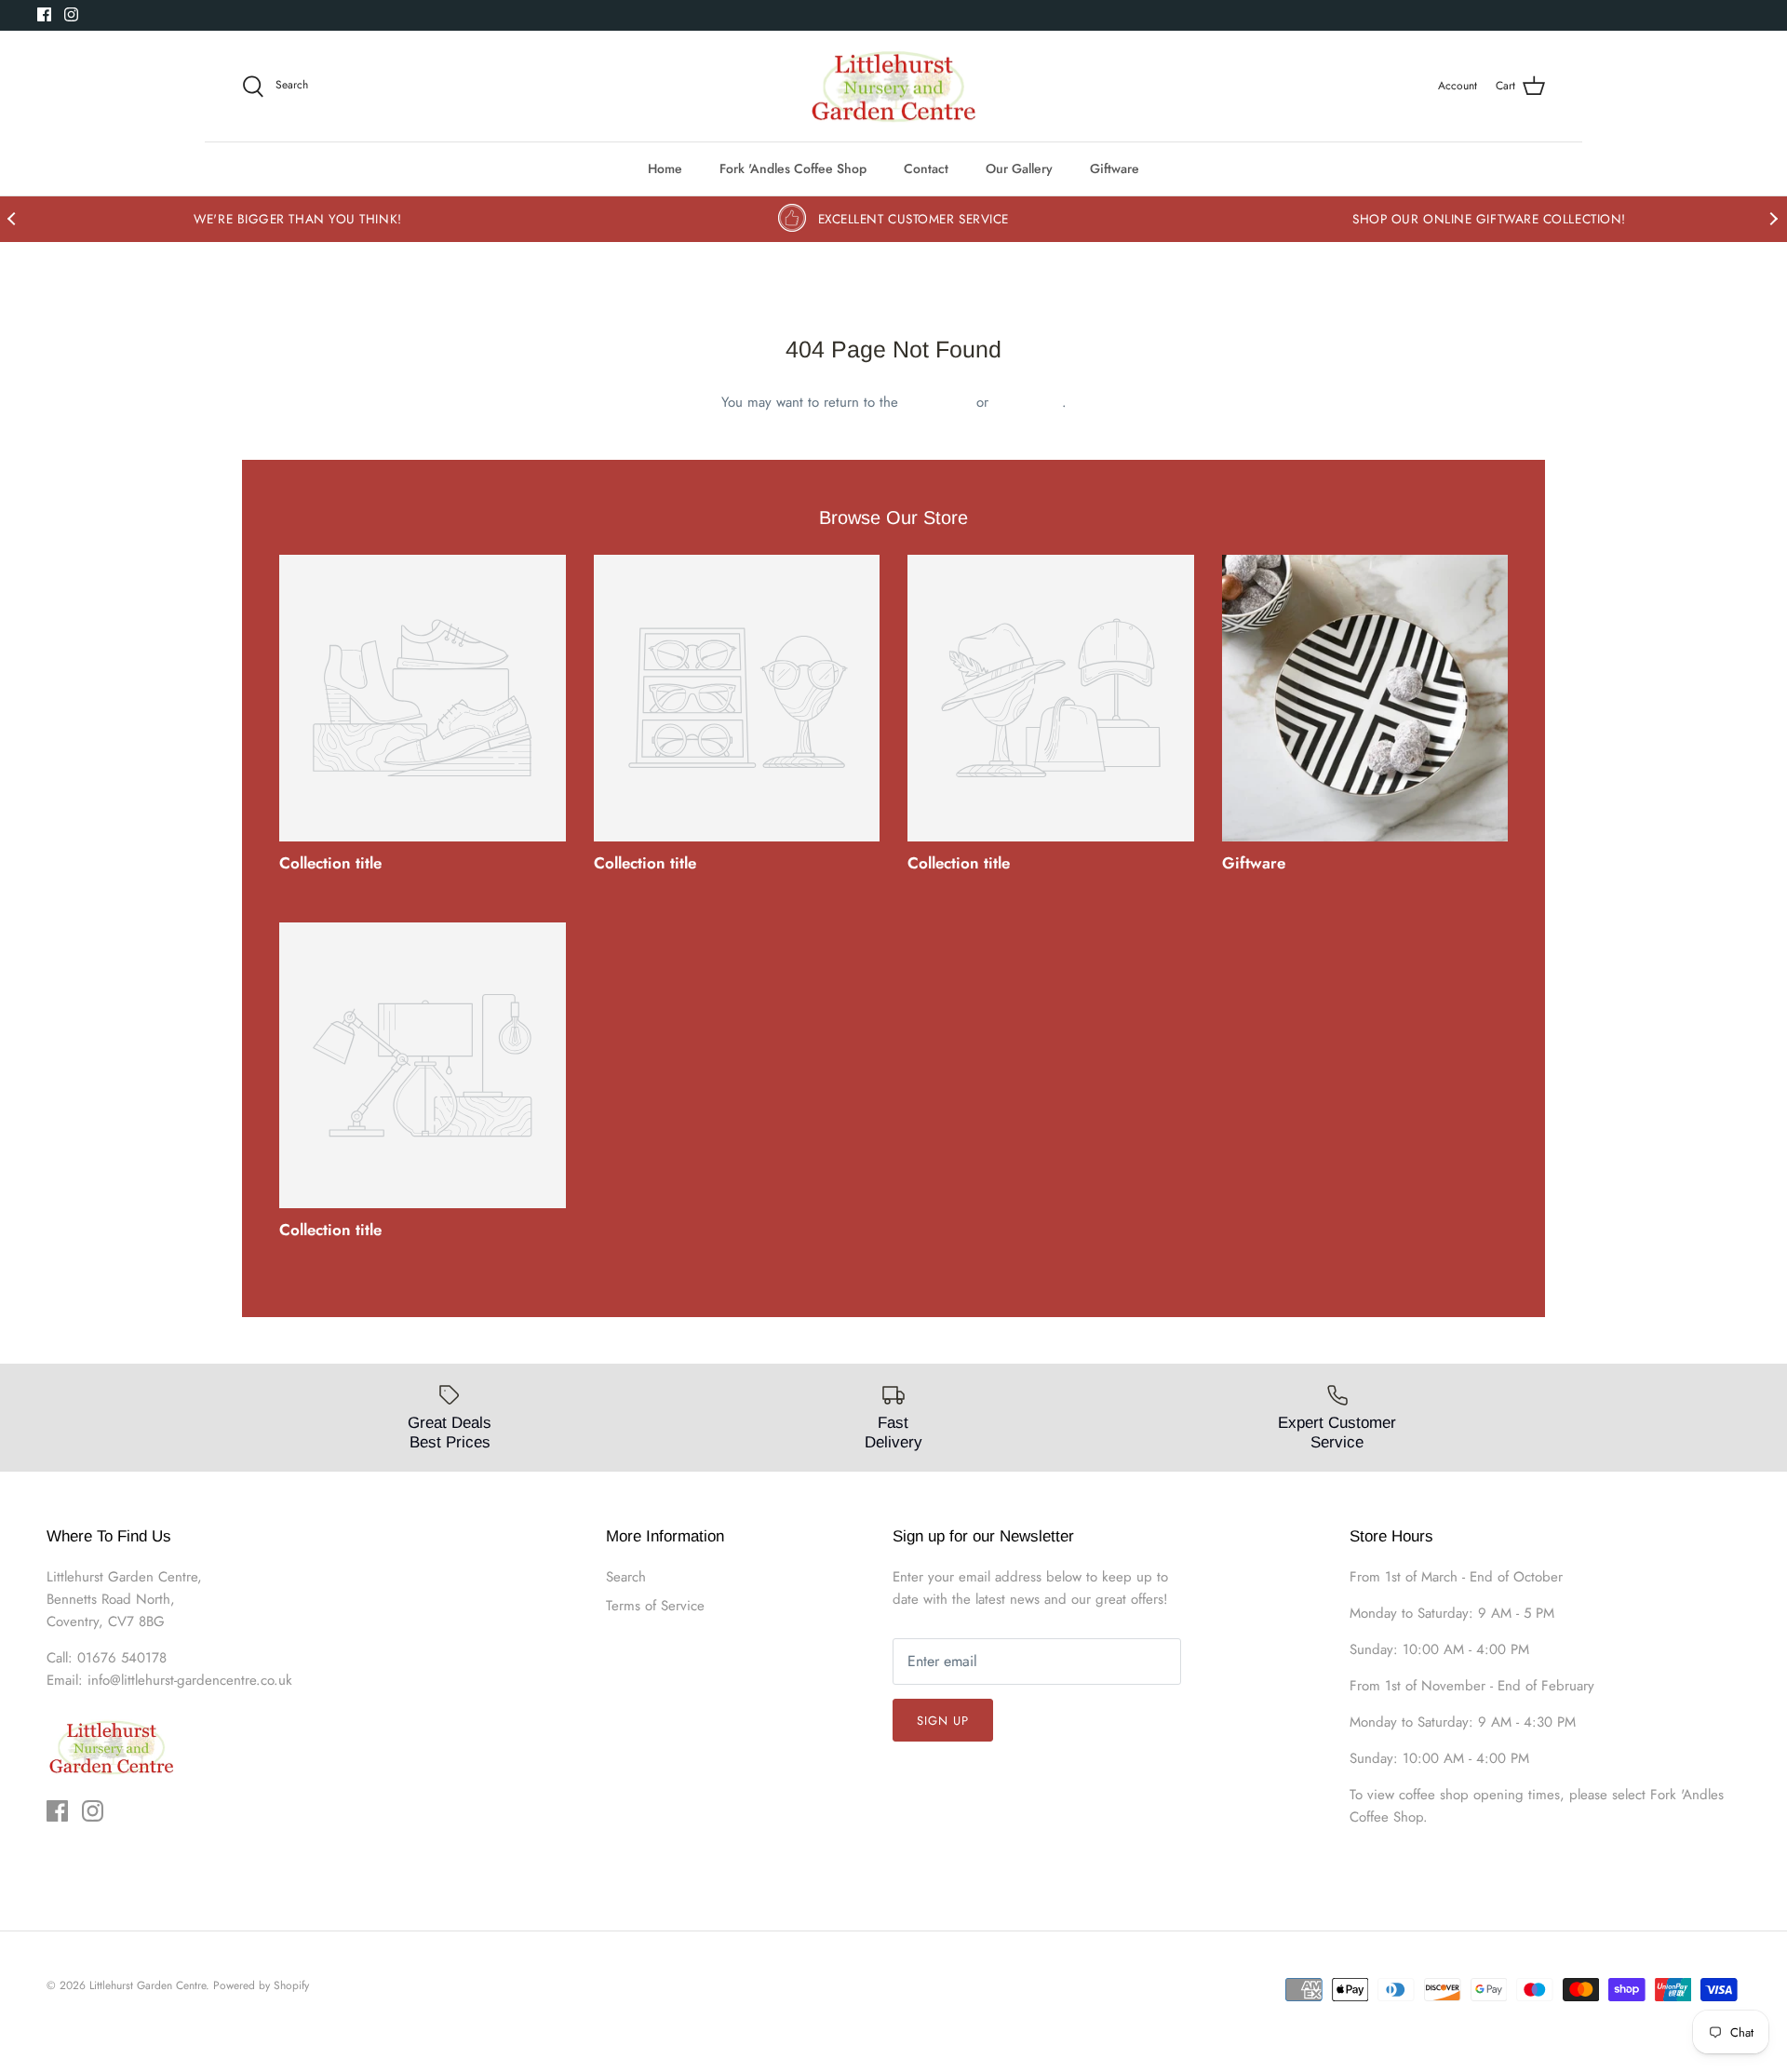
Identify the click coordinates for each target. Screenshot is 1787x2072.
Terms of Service (655, 1606)
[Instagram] (71, 14)
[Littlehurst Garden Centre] (894, 87)
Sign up (943, 1721)
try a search (1028, 402)
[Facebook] (44, 14)
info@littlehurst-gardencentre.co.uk (190, 1680)
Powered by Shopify (261, 1985)
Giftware (1115, 168)
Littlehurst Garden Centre (148, 1985)
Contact (926, 168)
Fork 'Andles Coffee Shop (793, 168)
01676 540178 (122, 1658)
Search (626, 1577)
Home (665, 168)
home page (937, 402)
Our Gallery (1019, 168)
